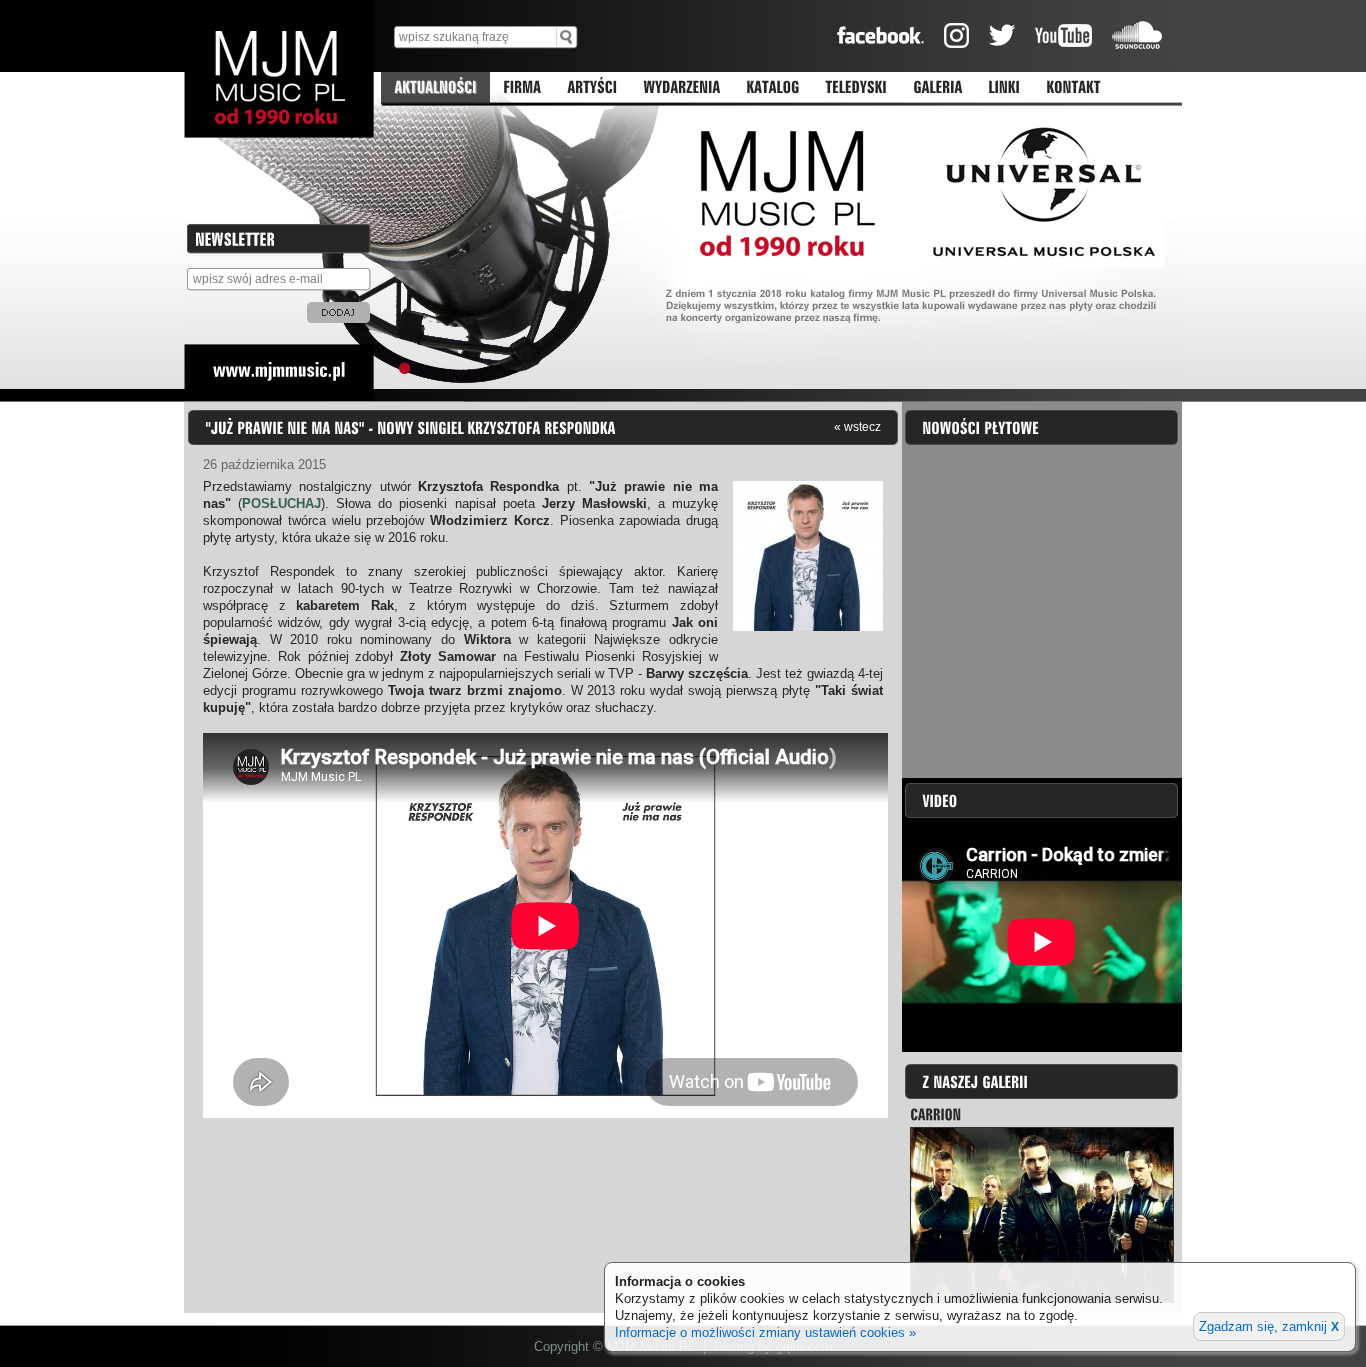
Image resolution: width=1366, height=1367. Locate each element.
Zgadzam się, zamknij (1269, 1326)
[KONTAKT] (1073, 88)
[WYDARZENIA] (681, 88)
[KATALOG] (772, 88)
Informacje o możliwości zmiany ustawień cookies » (765, 1332)
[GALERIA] (937, 88)
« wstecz (857, 426)
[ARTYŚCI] (592, 88)
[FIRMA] (522, 88)
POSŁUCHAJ (281, 503)
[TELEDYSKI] (856, 88)
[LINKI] (1004, 88)
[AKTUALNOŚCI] (435, 88)
